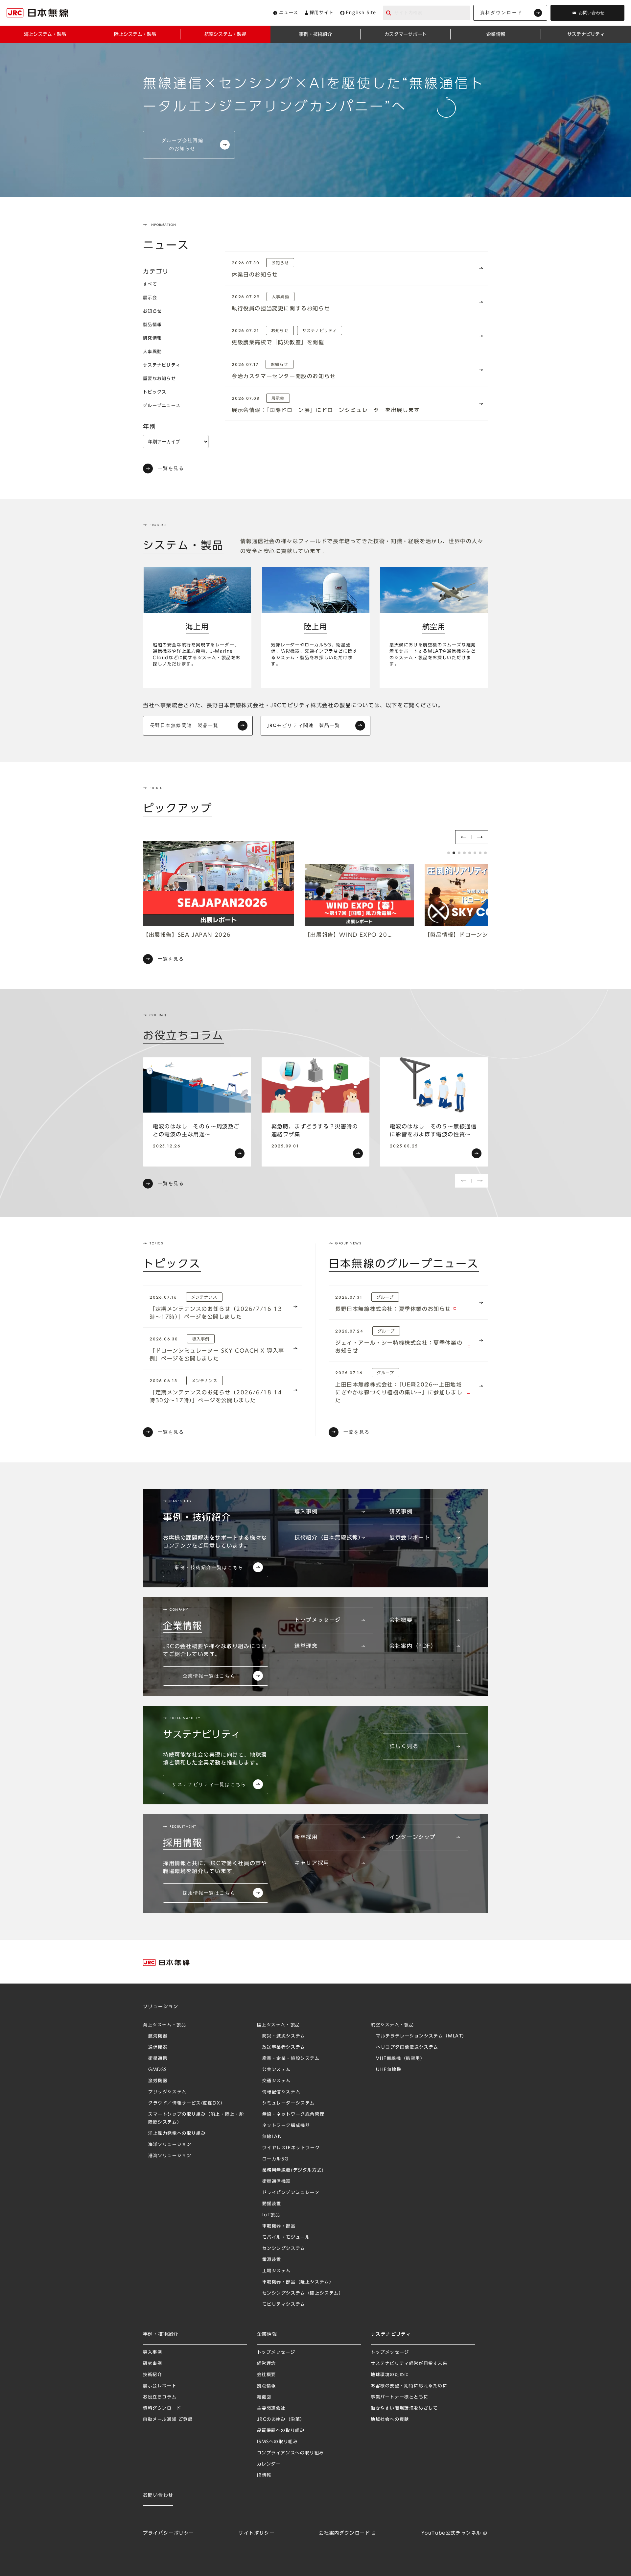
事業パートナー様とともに (399, 2397)
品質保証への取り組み (281, 2431)
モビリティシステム (284, 2304)
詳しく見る (404, 1746)
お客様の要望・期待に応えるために (409, 2386)
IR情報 (264, 2475)
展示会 (150, 298)
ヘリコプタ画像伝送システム (407, 2047)
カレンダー (269, 2464)
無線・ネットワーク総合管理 (293, 2114)
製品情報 (152, 325)
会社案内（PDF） (413, 1646)
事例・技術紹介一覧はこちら (209, 1567)
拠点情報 (267, 2386)
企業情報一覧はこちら (209, 1676)
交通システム (277, 2081)
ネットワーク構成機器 (286, 2125)
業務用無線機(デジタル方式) (293, 2170)
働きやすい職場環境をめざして (404, 2408)
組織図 (264, 2397)
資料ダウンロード (501, 12)
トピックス (155, 392)
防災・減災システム (284, 2036)
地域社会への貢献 (390, 2419)
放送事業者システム (284, 2047)
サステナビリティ (162, 365)
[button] (463, 837)
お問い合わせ (592, 13)
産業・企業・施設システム (291, 2058)
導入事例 (306, 1511)
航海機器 (158, 2036)
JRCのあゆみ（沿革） (281, 2419)
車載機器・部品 (279, 2226)
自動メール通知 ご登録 (168, 2419)
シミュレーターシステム (289, 2103)
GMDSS (158, 2070)
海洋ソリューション (170, 2144)
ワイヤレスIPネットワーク (291, 2148)
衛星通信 (158, 2058)
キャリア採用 (312, 1863)
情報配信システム (281, 2092)
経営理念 (306, 1646)
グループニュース (162, 406)
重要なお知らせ (159, 379)
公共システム (277, 2070)
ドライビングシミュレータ (291, 2192)
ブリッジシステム (167, 2092)
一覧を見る (171, 468)
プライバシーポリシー (169, 2533)
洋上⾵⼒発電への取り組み (177, 2133)
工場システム (277, 2271)
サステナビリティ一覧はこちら (209, 1784)
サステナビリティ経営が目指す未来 (409, 2363)
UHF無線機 (389, 2070)
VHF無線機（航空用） (401, 2058)
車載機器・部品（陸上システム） (298, 2282)
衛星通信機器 (277, 2181)
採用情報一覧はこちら (209, 1893)
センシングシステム (284, 2248)
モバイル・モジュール (286, 2237)
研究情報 (152, 338)
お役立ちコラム (160, 2397)
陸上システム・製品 (279, 2025)
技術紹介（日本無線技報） (329, 1537)
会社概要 (401, 1620)
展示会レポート (410, 1537)
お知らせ (152, 311)
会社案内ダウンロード (344, 2533)
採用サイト (322, 13)
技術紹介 (152, 2375)
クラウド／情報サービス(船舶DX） (187, 2103)
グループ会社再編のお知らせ (183, 144)
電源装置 (272, 2260)
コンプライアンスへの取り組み (291, 2453)
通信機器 (158, 2047)
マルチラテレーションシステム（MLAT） (421, 2036)
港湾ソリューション (170, 2156)
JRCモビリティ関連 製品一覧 (304, 725)
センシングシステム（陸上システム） (303, 2293)
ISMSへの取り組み (278, 2442)
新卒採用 (306, 1837)
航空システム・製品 (392, 2025)
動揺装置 (272, 2204)
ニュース (289, 13)
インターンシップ (413, 1837)
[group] (197, 1112)
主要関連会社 (271, 2408)
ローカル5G (276, 2159)
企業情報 (267, 2334)
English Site (361, 13)
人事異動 (152, 352)
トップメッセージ (318, 1620)
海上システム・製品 (164, 2025)
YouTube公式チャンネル (451, 2533)
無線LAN (272, 2137)
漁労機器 (158, 2081)
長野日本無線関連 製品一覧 (184, 725)
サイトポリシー (257, 2533)
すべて (150, 284)
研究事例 (401, 1511)
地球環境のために (390, 2375)
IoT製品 (271, 2215)
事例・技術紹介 (161, 2334)
